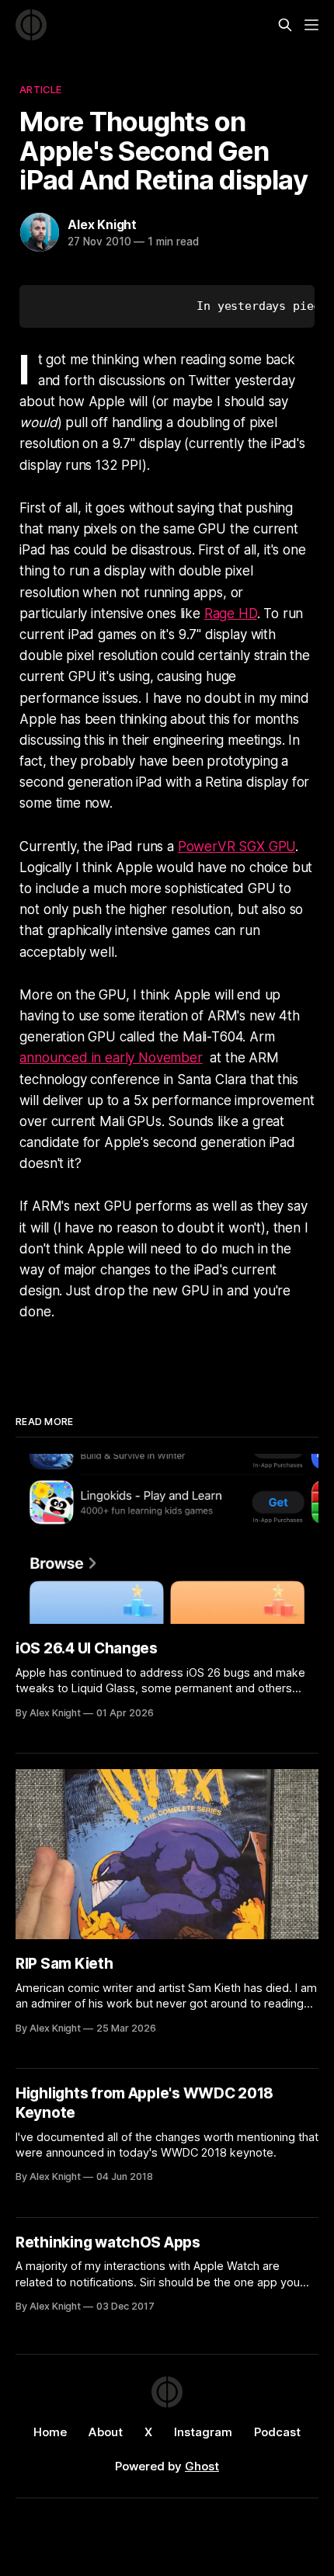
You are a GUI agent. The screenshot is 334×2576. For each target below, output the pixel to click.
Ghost (202, 2466)
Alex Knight (102, 224)
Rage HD (231, 614)
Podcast (277, 2432)
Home (50, 2432)
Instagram (203, 2432)
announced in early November (111, 1058)
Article (40, 89)
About (106, 2432)
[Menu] (311, 25)
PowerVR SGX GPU (237, 846)
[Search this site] (285, 25)
